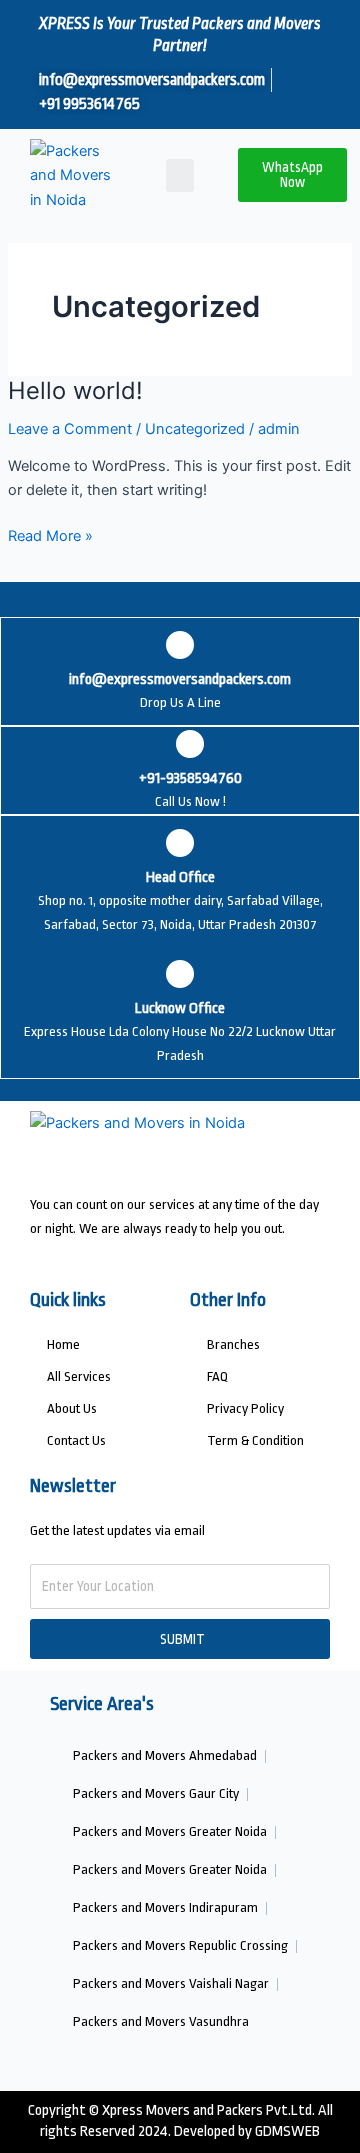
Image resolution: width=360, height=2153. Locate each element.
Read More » (50, 534)
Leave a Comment (70, 429)
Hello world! (75, 390)
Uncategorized (195, 429)
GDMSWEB (287, 2131)
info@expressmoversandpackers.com (180, 679)
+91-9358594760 (190, 778)
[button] (180, 175)
